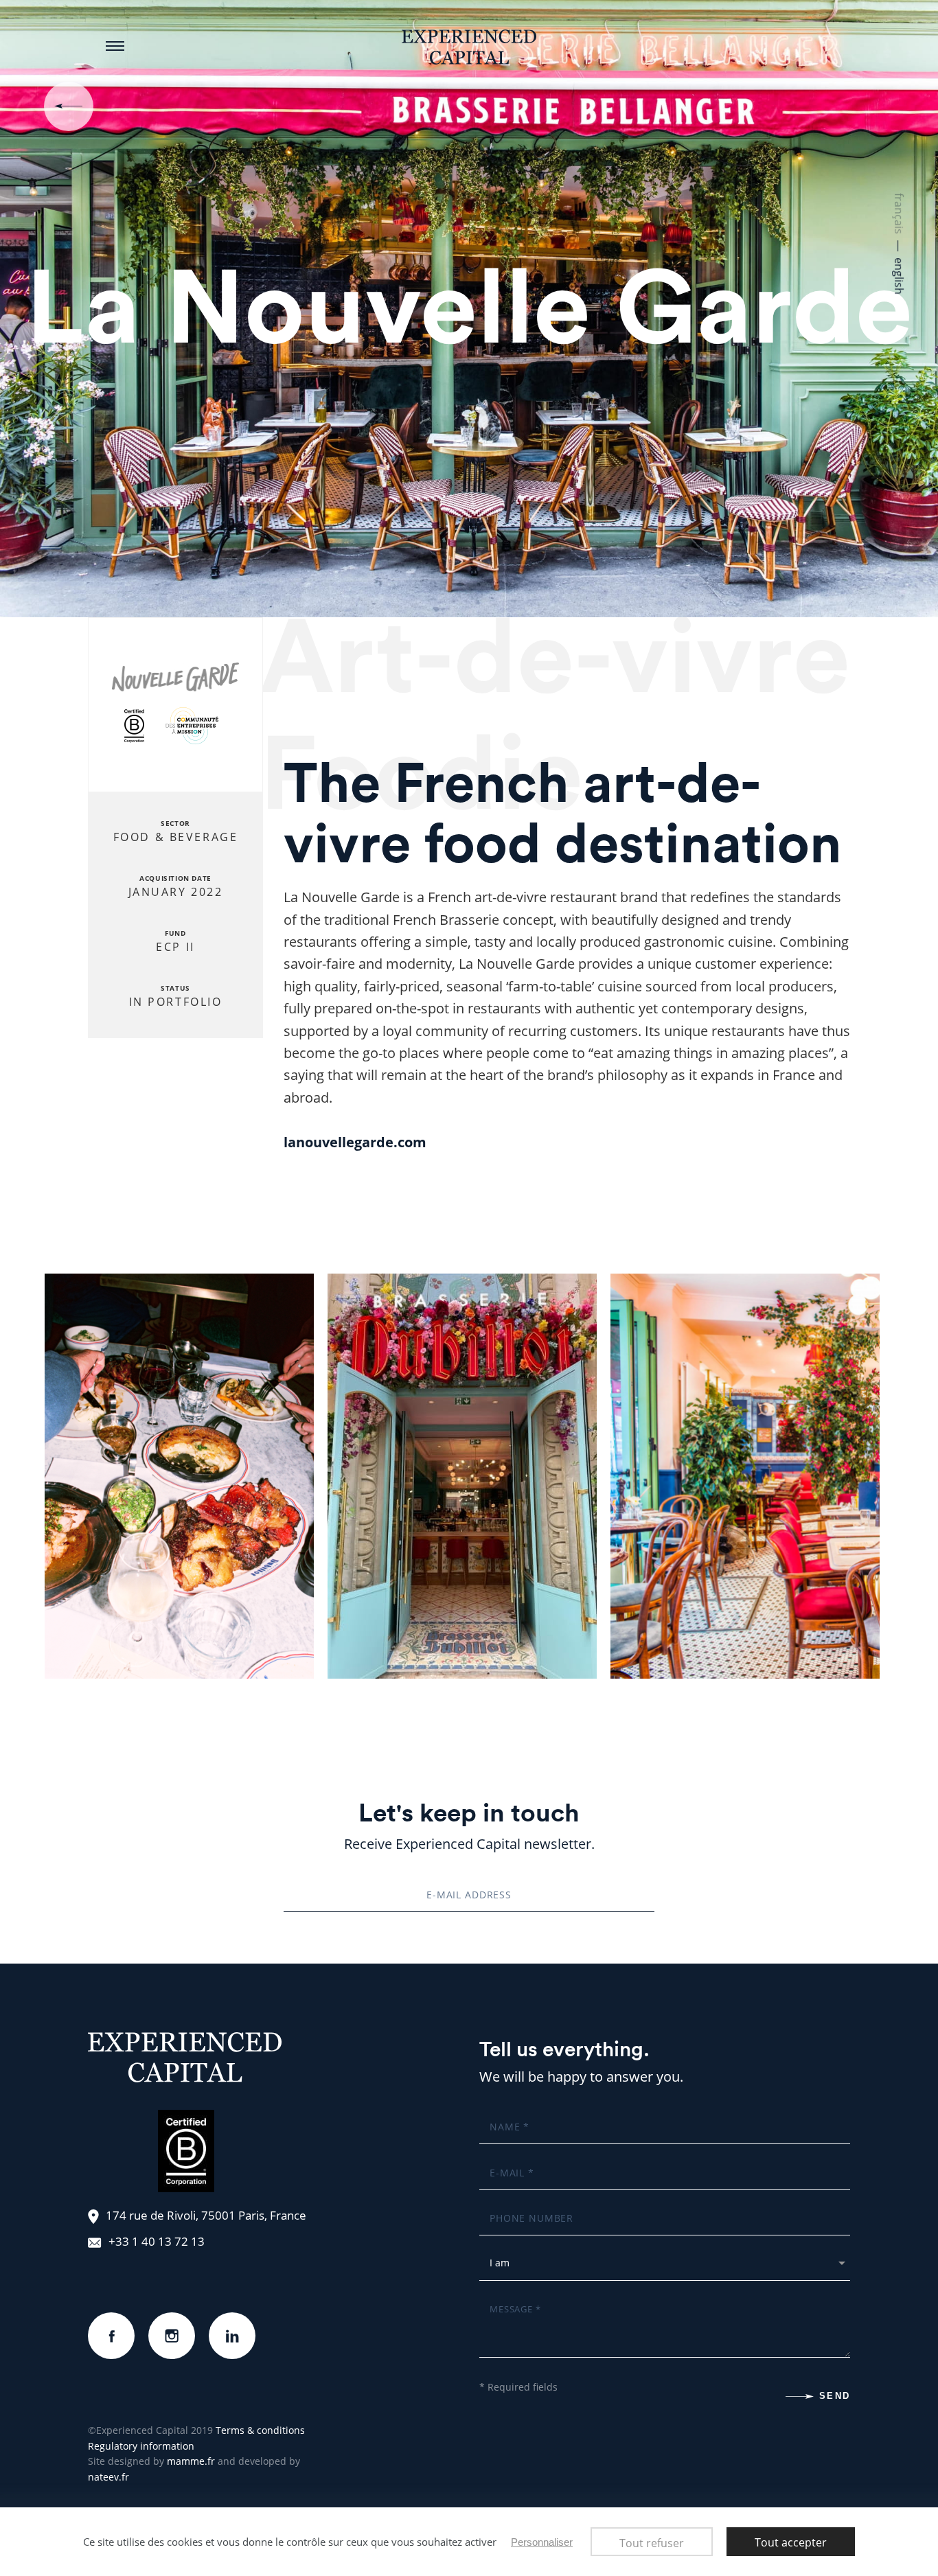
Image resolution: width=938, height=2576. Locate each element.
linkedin (232, 2323)
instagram (172, 2323)
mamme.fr (191, 2461)
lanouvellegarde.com (355, 1142)
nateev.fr (108, 2477)
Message (514, 2301)
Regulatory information (141, 2446)
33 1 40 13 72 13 (160, 2241)
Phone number (532, 2211)
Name (505, 2119)
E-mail (508, 2165)
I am (502, 2256)
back (69, 106)
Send (835, 2396)
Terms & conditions (260, 2430)
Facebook (111, 2323)
